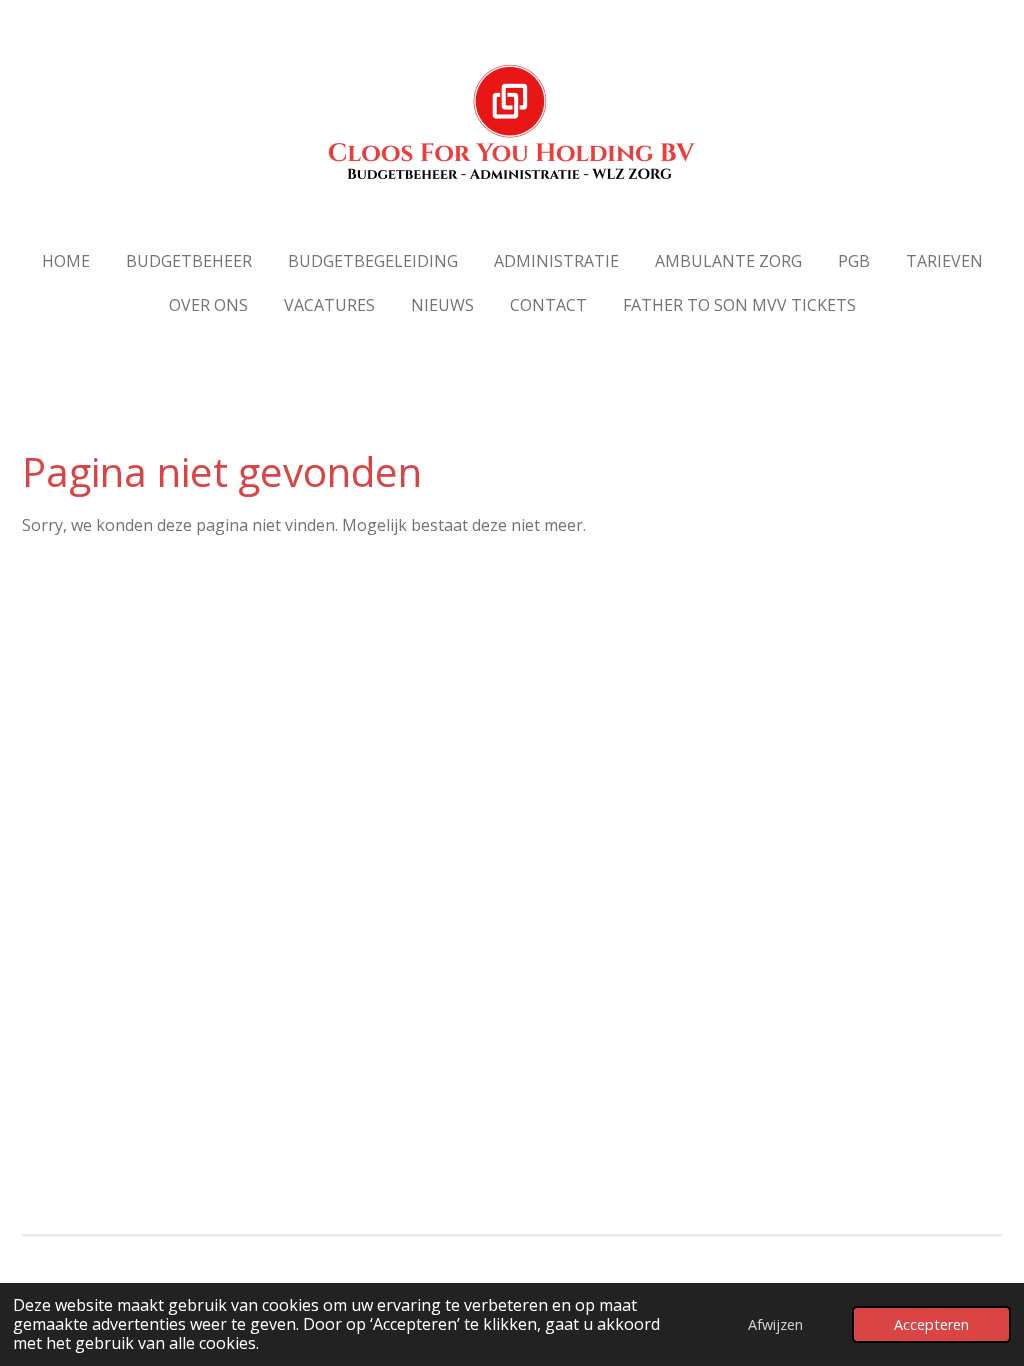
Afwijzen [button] (775, 1324)
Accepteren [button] (931, 1324)
